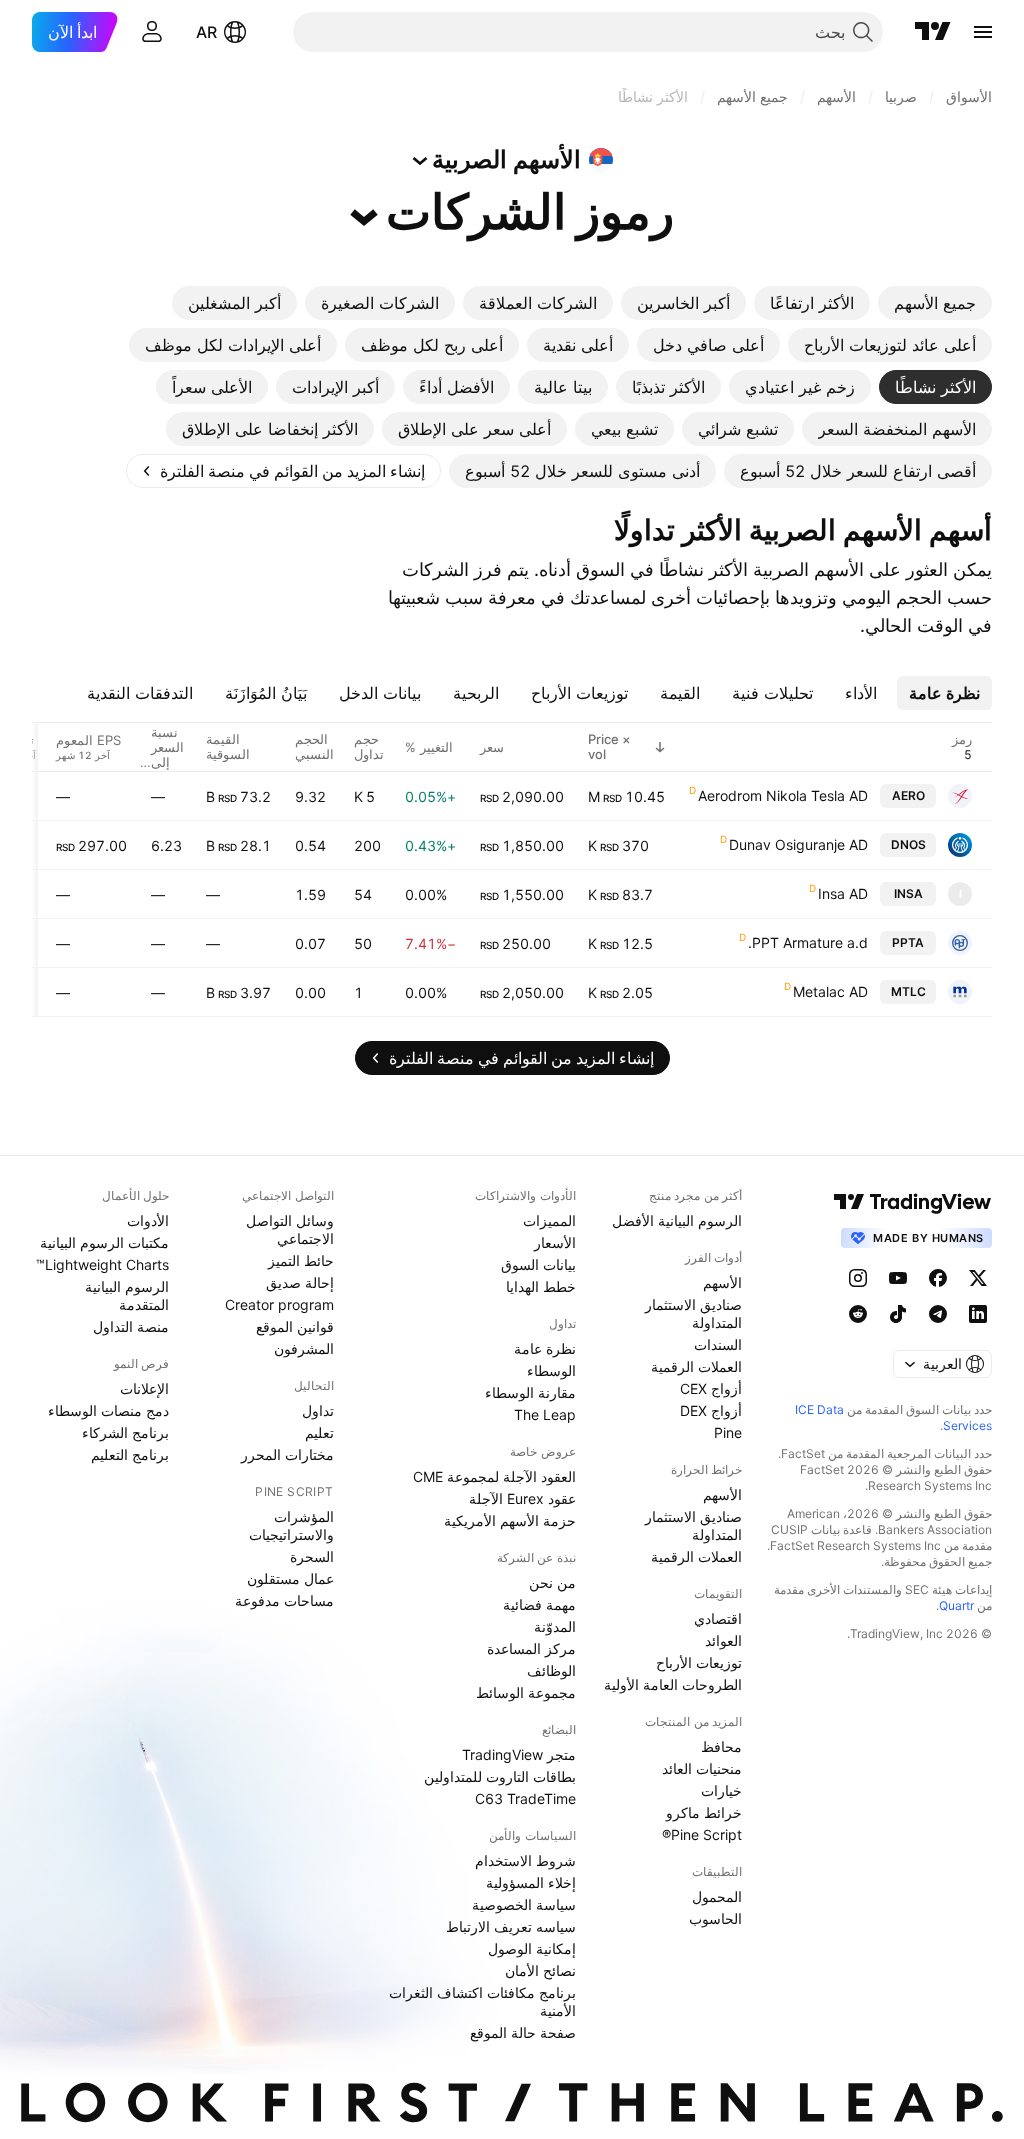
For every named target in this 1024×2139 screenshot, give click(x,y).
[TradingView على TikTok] (898, 1314)
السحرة (312, 1556)
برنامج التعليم (130, 1454)
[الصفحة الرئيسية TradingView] (933, 32)
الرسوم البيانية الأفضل (677, 1220)
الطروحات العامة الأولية (673, 1684)
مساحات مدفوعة (284, 1600)
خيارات (721, 1790)
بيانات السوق (538, 1264)
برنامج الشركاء (125, 1432)
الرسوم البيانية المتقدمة (127, 1295)
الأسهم (722, 1282)
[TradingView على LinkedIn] (978, 1314)
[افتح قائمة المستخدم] (152, 32)
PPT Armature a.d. (808, 942)
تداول (318, 1410)
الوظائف (551, 1670)
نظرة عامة (545, 1348)
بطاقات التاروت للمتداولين (500, 1776)
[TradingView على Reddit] (858, 1314)
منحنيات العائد (702, 1768)
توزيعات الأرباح (699, 1662)
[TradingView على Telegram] (938, 1314)
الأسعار (555, 1242)
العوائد (723, 1640)
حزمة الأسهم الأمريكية (510, 1520)
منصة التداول (131, 1326)
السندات (718, 1344)
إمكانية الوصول (532, 1948)
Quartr (956, 1605)
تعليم (319, 1432)
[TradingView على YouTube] (898, 1278)
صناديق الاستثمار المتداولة (693, 1313)
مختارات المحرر (287, 1454)
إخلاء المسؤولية (531, 1882)
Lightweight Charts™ (102, 1264)
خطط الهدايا (541, 1286)
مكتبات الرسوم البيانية (104, 1242)
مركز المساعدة (531, 1648)
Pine (728, 1432)
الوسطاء (551, 1370)
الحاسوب (715, 1918)
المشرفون (304, 1348)
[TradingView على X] (978, 1278)
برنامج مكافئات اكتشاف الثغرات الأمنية (482, 2001)
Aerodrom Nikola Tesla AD (783, 795)
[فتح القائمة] (983, 32)
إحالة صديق (300, 1282)
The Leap (545, 1414)
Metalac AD (830, 991)
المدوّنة (555, 1626)
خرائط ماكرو (704, 1812)
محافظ (721, 1746)
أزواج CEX (711, 1388)
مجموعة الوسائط (526, 1692)
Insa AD (843, 893)
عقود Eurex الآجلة (522, 1498)
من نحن (552, 1582)
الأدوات (148, 1220)
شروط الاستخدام (525, 1860)
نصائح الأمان (540, 1970)
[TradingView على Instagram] (858, 1278)
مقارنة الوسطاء (530, 1392)
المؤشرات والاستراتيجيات (291, 1525)
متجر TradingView (519, 1754)
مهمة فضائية (539, 1604)
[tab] (935, 303)
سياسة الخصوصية (524, 1904)
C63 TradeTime (525, 1798)
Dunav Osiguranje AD (798, 844)
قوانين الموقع (295, 1326)
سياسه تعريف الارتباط (511, 1926)
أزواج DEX (711, 1410)
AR (206, 32)
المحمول (717, 1896)
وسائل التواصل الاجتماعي (290, 1229)
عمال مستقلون (290, 1578)
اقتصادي (718, 1618)
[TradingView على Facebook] (938, 1278)
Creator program (279, 1304)
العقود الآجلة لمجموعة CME (494, 1476)
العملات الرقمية (696, 1366)
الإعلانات (144, 1388)
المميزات (549, 1220)
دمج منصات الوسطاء (108, 1410)
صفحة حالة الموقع (523, 2032)
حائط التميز (301, 1260)
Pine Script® (702, 1834)
